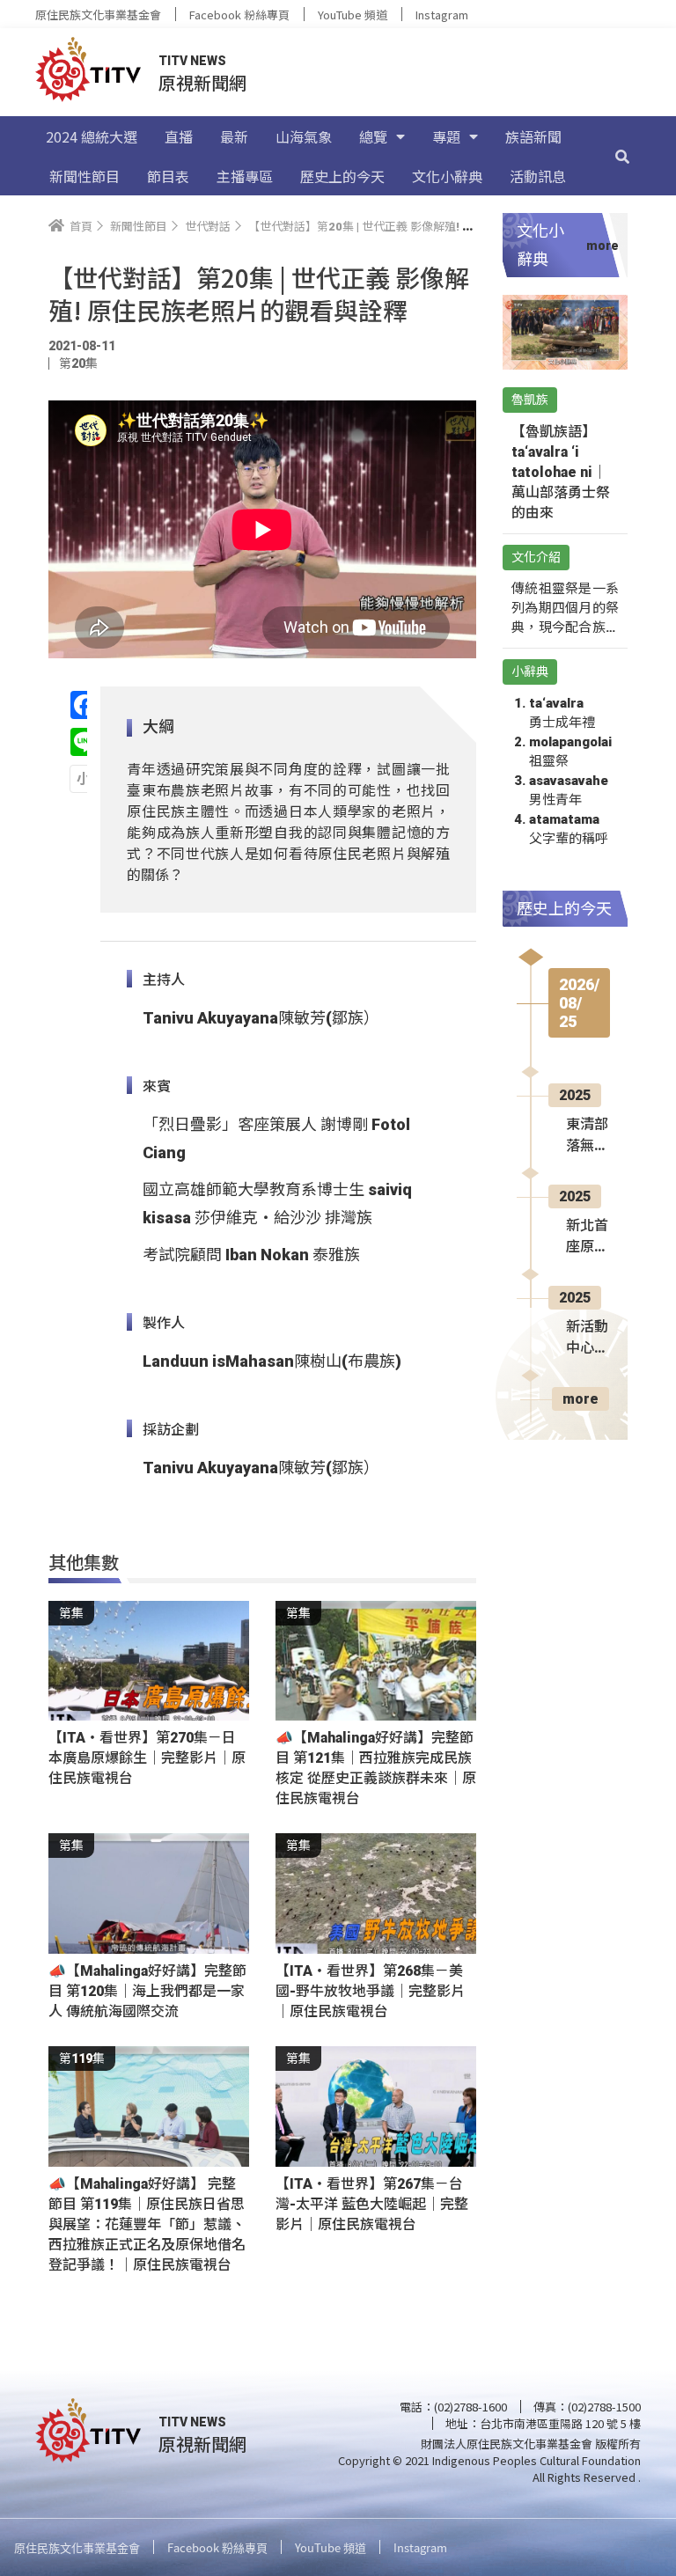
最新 (234, 136)
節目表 (168, 176)
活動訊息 (538, 176)
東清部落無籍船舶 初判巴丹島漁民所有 (587, 1136)
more (580, 1399)
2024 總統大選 (92, 136)
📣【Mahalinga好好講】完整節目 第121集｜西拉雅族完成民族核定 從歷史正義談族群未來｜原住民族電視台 (376, 1768)
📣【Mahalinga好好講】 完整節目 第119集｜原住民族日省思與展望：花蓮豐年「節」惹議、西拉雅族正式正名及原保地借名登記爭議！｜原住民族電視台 (147, 2224)
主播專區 (245, 176)
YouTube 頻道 (353, 15)
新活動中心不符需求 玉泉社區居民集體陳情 (587, 1339)
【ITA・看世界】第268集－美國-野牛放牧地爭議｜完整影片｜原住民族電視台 (370, 1991)
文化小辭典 (447, 176)
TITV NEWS (192, 61)
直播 (179, 136)
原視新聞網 (202, 82)
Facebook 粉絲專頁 (239, 15)
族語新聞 (533, 136)
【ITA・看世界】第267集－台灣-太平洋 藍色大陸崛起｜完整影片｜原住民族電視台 (372, 2204)
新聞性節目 (84, 176)
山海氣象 (304, 136)
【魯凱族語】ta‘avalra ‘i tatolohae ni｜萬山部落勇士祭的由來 (561, 472)
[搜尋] (622, 156)
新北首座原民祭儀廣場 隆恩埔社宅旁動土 (587, 1237)
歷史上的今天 (342, 176)
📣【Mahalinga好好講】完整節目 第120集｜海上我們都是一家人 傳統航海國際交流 (147, 1991)
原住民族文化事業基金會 (98, 15)
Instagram (442, 15)
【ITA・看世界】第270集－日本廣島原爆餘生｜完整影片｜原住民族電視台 (147, 1758)
